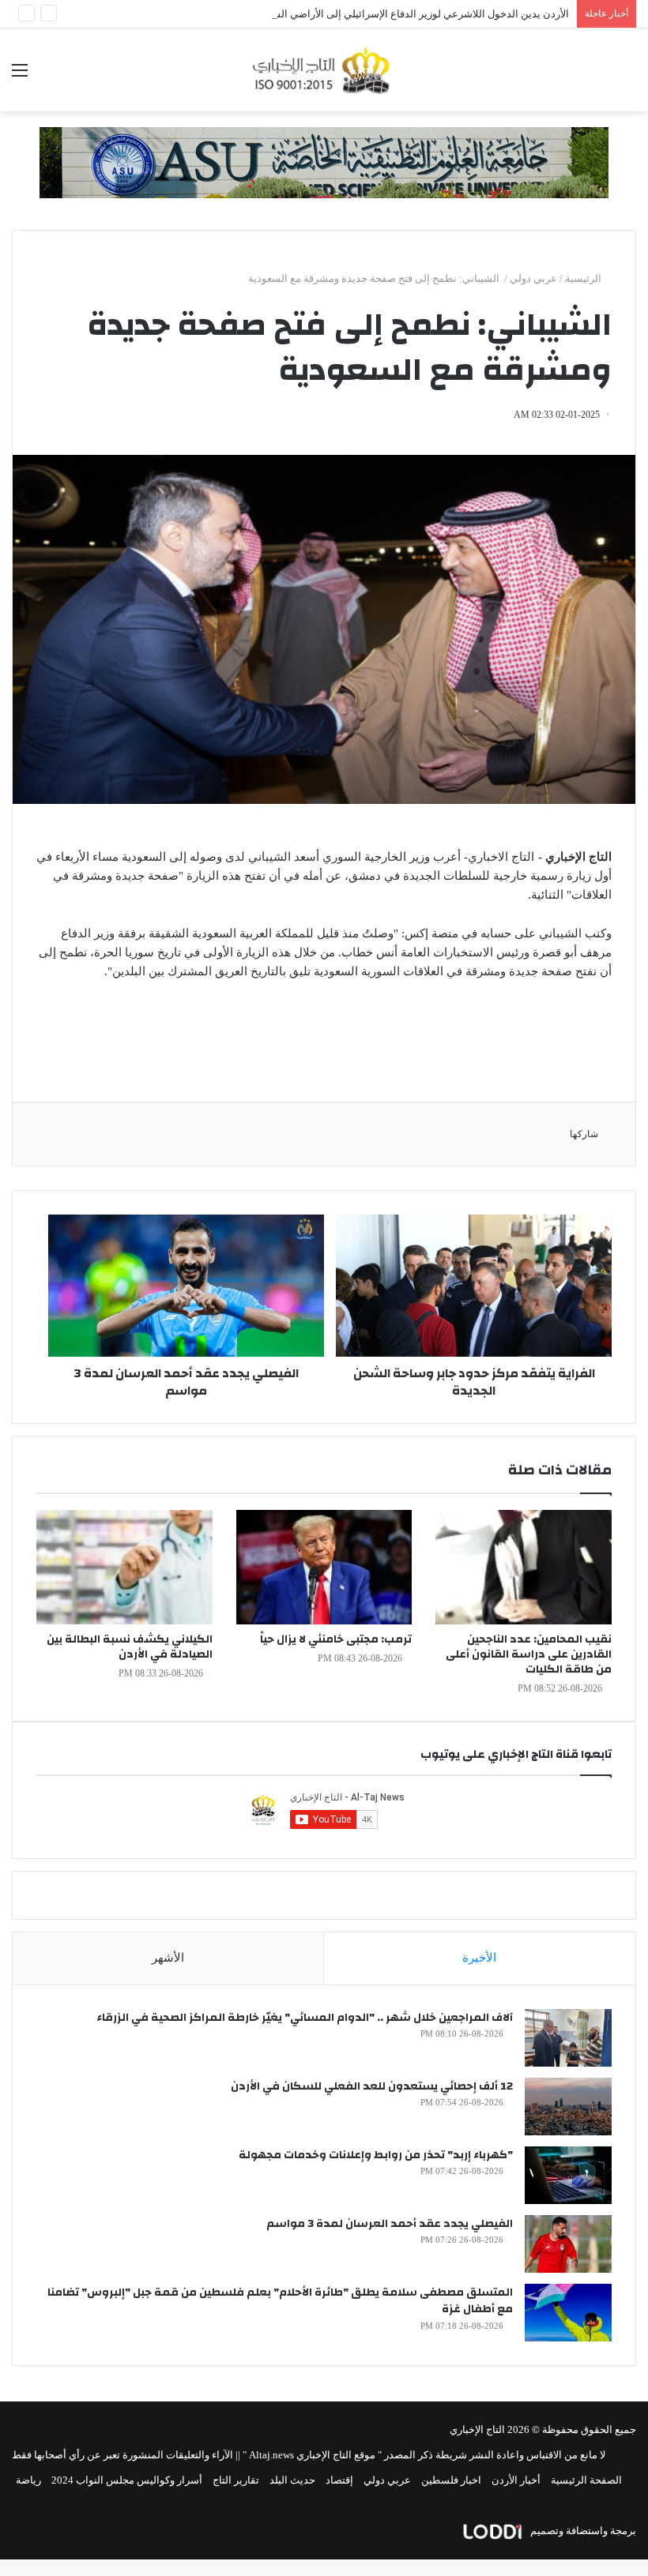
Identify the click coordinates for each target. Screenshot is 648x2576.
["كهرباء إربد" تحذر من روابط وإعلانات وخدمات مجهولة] (568, 2175)
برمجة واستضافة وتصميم (582, 2531)
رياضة (28, 2480)
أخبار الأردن (516, 2480)
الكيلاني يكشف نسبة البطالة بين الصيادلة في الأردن (130, 1647)
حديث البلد (292, 2480)
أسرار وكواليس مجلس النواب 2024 (127, 2480)
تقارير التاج (236, 2480)
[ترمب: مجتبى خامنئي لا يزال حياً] (324, 1567)
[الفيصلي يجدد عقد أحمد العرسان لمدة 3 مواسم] (568, 2244)
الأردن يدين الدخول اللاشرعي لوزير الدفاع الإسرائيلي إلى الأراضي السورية (411, 14)
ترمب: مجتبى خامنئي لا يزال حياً (336, 1639)
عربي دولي (533, 278)
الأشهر (168, 1958)
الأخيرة (479, 1958)
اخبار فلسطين (451, 2480)
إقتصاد (339, 2480)
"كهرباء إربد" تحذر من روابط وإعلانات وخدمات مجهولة (376, 2155)
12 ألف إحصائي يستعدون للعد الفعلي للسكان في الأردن (372, 2086)
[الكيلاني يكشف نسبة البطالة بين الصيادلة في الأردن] (124, 1567)
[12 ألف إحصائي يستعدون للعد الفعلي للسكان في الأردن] (568, 2107)
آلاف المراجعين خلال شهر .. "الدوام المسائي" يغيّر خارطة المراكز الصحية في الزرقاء (305, 2018)
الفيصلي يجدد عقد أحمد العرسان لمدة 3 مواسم (390, 2224)
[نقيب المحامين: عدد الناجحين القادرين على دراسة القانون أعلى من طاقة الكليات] (524, 1567)
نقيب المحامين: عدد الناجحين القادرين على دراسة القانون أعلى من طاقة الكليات (529, 1654)
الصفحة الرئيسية (586, 2480)
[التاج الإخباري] (324, 70)
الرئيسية (584, 278)
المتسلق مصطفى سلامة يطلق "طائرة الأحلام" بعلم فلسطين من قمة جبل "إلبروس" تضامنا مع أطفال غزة (280, 2301)
